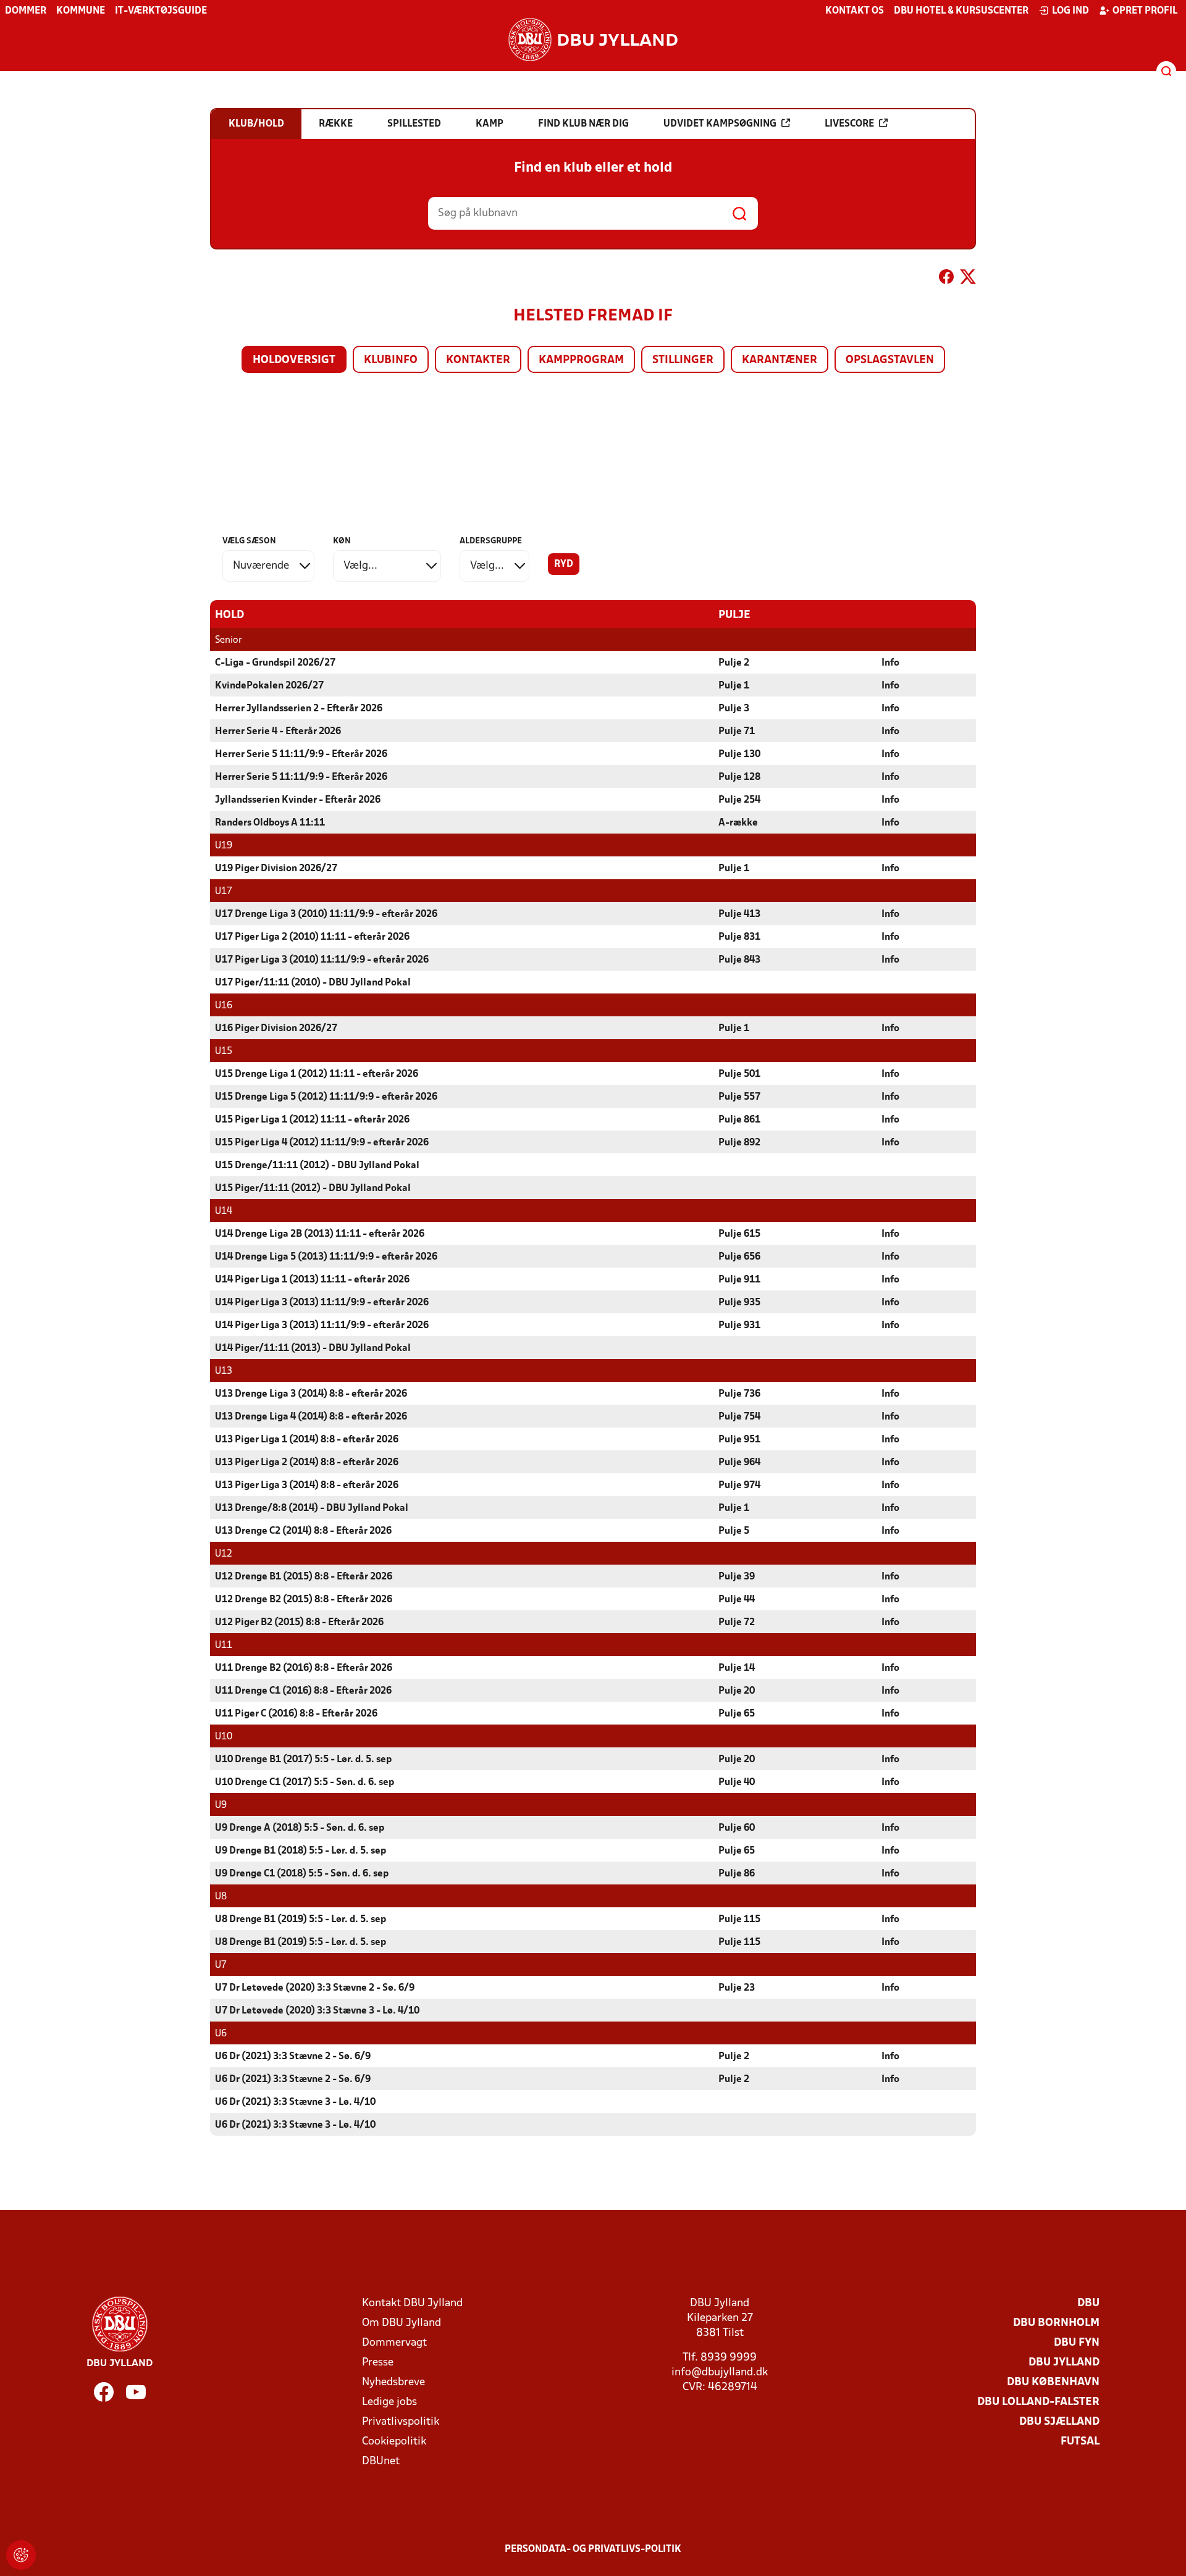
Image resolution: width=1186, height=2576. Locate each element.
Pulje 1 (734, 686)
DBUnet (381, 2461)
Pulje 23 (737, 1988)
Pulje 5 (734, 1531)
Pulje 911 (739, 1280)
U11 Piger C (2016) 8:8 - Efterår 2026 (296, 1714)
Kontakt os (855, 11)
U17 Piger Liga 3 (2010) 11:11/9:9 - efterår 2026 (322, 960)
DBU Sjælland (1059, 2422)
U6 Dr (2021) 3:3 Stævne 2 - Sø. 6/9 (293, 2057)
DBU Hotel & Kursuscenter (961, 11)
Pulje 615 (739, 1234)
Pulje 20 (737, 1691)
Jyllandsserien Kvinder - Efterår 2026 (298, 800)
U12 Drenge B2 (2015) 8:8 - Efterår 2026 (304, 1600)
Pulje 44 (737, 1600)
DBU (1088, 2303)
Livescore (849, 124)
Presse (378, 2363)
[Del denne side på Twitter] (968, 279)
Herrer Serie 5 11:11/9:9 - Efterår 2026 (301, 755)
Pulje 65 (737, 1714)
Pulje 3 (734, 709)
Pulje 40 (737, 1783)
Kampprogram (581, 360)
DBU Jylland (1064, 2363)
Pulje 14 (737, 1668)
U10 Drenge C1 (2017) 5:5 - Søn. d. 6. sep (305, 1783)
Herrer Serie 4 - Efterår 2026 (278, 732)
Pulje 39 (737, 1577)
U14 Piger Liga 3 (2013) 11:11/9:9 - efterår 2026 (322, 1303)
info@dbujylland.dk (720, 2373)
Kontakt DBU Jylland (412, 2303)
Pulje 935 (739, 1303)
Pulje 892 (739, 1143)
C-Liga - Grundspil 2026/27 (275, 663)
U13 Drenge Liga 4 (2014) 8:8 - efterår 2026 (311, 1417)
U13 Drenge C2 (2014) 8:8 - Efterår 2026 (303, 1531)
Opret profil (1145, 11)
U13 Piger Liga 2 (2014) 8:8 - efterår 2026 (307, 1463)
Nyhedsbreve (393, 2382)
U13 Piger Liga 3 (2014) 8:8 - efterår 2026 (307, 1486)
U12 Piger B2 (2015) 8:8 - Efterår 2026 (299, 1623)
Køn (342, 541)
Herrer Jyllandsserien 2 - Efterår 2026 (299, 709)
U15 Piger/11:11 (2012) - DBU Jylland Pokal (313, 1189)
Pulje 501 (739, 1074)
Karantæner (780, 360)
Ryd (564, 564)
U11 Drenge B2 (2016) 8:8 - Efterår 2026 (304, 1668)
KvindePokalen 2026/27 (269, 686)
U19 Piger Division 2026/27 (276, 869)
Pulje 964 (739, 1463)
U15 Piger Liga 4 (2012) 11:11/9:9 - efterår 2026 (322, 1143)
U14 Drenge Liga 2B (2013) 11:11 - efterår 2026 (320, 1234)
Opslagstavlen (890, 360)
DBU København (1053, 2382)
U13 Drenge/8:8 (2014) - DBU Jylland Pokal (312, 1508)
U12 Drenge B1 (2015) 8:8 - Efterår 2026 (304, 1577)
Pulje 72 (737, 1623)
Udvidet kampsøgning (720, 124)
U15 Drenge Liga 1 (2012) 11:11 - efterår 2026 (317, 1074)
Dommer (26, 11)
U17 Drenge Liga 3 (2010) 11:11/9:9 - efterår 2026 (326, 914)
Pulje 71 (737, 732)
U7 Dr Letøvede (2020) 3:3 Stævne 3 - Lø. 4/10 (317, 2011)
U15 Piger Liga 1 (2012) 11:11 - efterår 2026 (312, 1120)
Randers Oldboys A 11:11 (270, 823)
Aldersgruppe (491, 541)
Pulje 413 (739, 914)
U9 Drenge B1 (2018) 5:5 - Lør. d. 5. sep (301, 1851)
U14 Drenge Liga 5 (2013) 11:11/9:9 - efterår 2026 (326, 1257)
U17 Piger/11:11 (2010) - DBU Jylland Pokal (313, 983)
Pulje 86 (737, 1874)
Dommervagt (394, 2343)
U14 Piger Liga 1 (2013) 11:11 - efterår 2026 (312, 1280)
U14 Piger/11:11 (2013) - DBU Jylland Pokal (313, 1349)
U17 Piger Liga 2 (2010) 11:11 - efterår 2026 (312, 937)
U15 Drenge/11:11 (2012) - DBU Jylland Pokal (317, 1166)
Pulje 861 (739, 1120)
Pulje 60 (737, 1828)
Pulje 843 (739, 960)
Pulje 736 (739, 1394)
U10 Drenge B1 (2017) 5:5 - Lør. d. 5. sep (303, 1760)
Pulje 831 (739, 937)
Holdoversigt (294, 360)
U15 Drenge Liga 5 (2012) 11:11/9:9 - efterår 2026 (326, 1097)
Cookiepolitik (394, 2442)
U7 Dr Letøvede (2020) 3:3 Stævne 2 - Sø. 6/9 (315, 1988)
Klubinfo (391, 360)
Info (890, 663)
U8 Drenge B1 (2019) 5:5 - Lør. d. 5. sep (301, 1920)
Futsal (1080, 2442)
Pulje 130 (739, 755)
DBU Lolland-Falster (1038, 2402)
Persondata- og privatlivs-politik (593, 2549)
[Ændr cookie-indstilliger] (21, 2555)
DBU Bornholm (1056, 2323)
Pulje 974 (739, 1486)
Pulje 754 (739, 1417)
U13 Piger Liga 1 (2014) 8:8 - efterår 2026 (307, 1440)
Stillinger (683, 360)
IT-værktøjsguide (161, 11)
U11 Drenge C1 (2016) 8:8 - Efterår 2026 (303, 1691)
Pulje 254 (739, 800)
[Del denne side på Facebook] (946, 279)
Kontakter (478, 360)
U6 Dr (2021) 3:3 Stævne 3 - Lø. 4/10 (295, 2102)
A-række (738, 823)
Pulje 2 (734, 663)
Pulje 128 (739, 777)
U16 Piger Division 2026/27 (276, 1029)
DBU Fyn (1077, 2343)
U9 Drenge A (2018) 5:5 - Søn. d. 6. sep (300, 1828)
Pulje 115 (739, 1920)
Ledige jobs (389, 2402)
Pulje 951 (739, 1440)
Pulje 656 (739, 1257)
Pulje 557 (739, 1097)
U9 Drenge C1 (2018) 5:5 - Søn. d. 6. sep (302, 1874)
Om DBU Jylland (402, 2323)
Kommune (81, 11)
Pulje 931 (739, 1326)
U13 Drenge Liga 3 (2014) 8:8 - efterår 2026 (311, 1394)
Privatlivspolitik (401, 2422)
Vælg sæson (249, 541)
